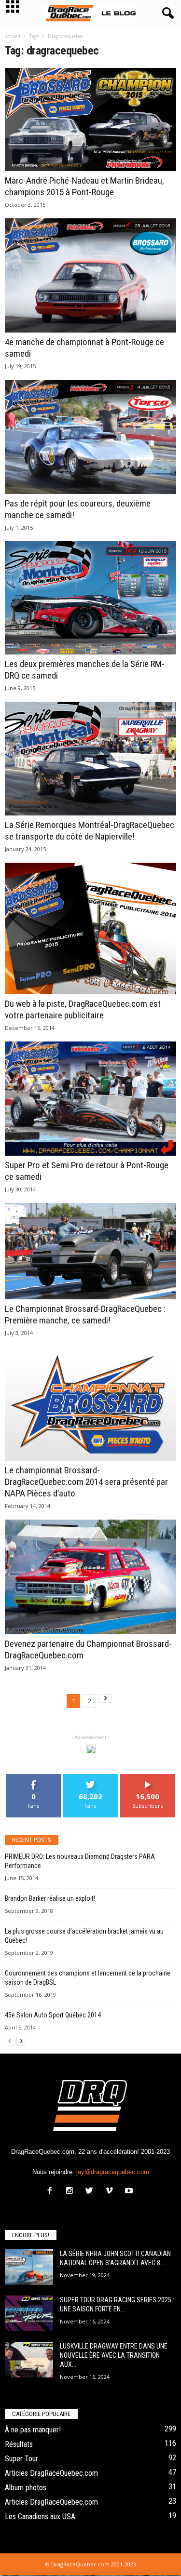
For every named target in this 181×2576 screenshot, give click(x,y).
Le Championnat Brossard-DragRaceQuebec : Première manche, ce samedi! (85, 1315)
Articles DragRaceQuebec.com (51, 2473)
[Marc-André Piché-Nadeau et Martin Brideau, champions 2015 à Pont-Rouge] (90, 120)
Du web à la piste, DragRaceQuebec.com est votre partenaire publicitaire (83, 1009)
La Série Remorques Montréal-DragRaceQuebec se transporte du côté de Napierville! (90, 831)
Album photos (26, 2488)
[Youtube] (130, 2192)
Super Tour (21, 2459)
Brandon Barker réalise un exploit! (50, 1898)
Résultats (19, 2444)
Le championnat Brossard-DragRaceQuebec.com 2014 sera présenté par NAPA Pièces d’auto (86, 1482)
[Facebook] (52, 2192)
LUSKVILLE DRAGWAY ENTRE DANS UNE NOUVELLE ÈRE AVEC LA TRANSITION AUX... (114, 2355)
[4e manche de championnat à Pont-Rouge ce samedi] (90, 275)
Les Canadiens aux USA (40, 2516)
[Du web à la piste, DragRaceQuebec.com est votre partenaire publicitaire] (90, 929)
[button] (166, 13)
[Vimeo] (111, 2192)
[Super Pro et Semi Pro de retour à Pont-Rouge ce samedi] (90, 1099)
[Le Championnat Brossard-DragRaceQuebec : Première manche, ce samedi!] (90, 1251)
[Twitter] (91, 2192)
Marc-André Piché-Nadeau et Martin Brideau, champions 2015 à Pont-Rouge (84, 186)
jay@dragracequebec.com (113, 2172)
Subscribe (148, 1778)
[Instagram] (72, 2192)
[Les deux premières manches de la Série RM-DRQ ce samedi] (90, 598)
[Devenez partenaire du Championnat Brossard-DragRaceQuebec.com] (90, 1577)
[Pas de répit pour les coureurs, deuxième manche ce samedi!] (90, 437)
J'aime (34, 1778)
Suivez (90, 1778)
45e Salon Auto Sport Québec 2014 (53, 2015)
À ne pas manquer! (33, 2430)
